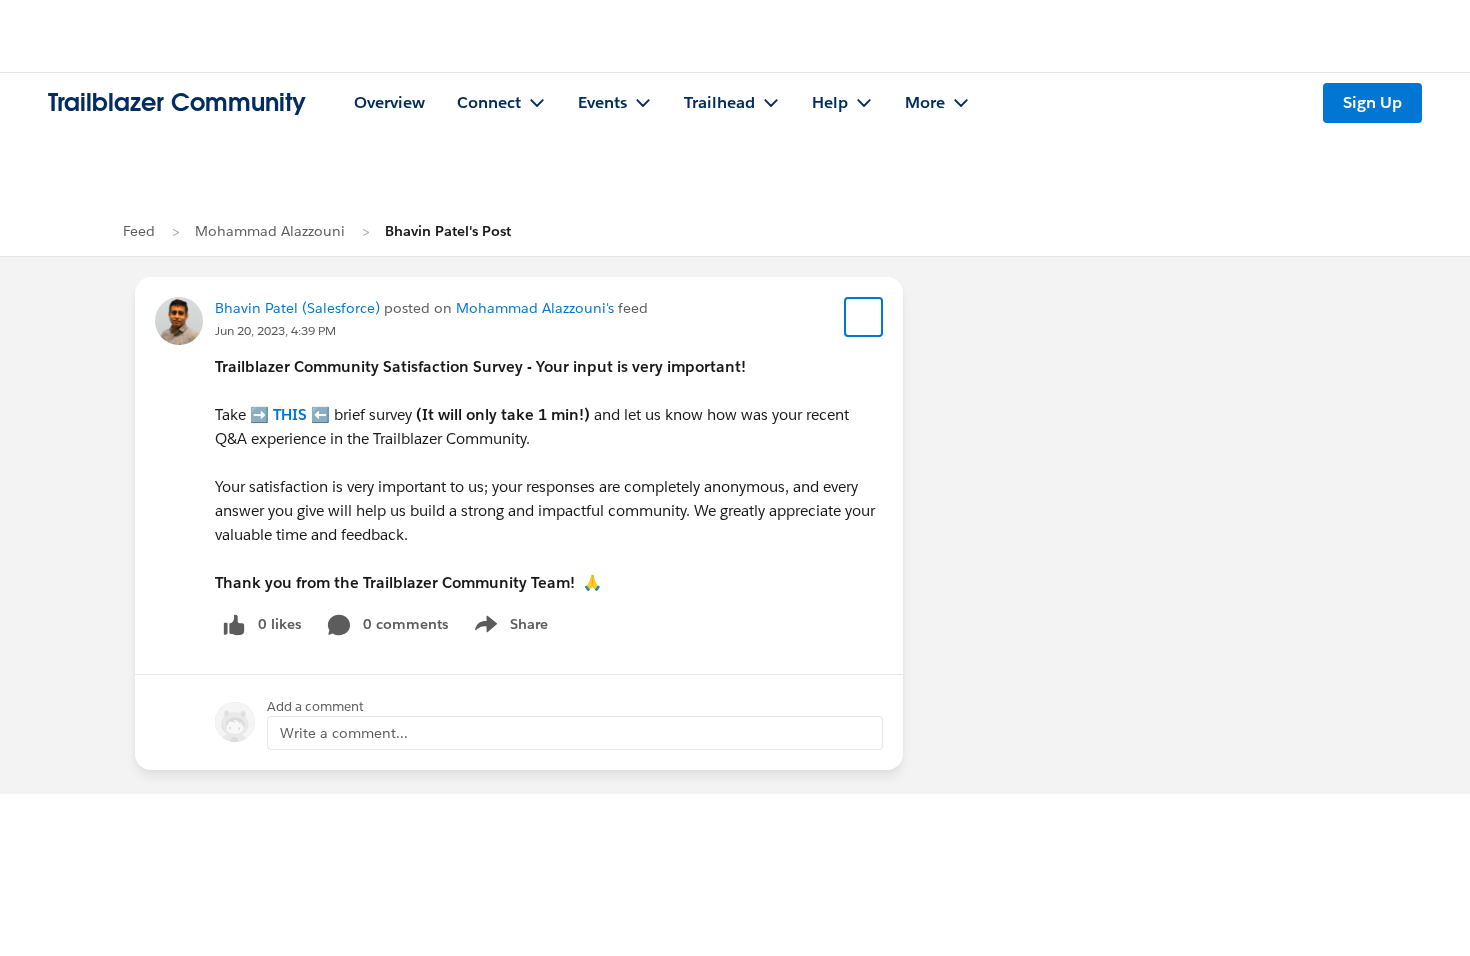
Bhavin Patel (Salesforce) (297, 308)
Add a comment (315, 706)
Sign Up (1372, 102)
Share (508, 628)
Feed (139, 231)
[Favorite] (864, 317)
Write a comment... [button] (344, 733)
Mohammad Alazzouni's (535, 308)
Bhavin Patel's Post (448, 231)
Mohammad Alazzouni (270, 231)
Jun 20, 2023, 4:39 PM (275, 330)
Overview (389, 102)
